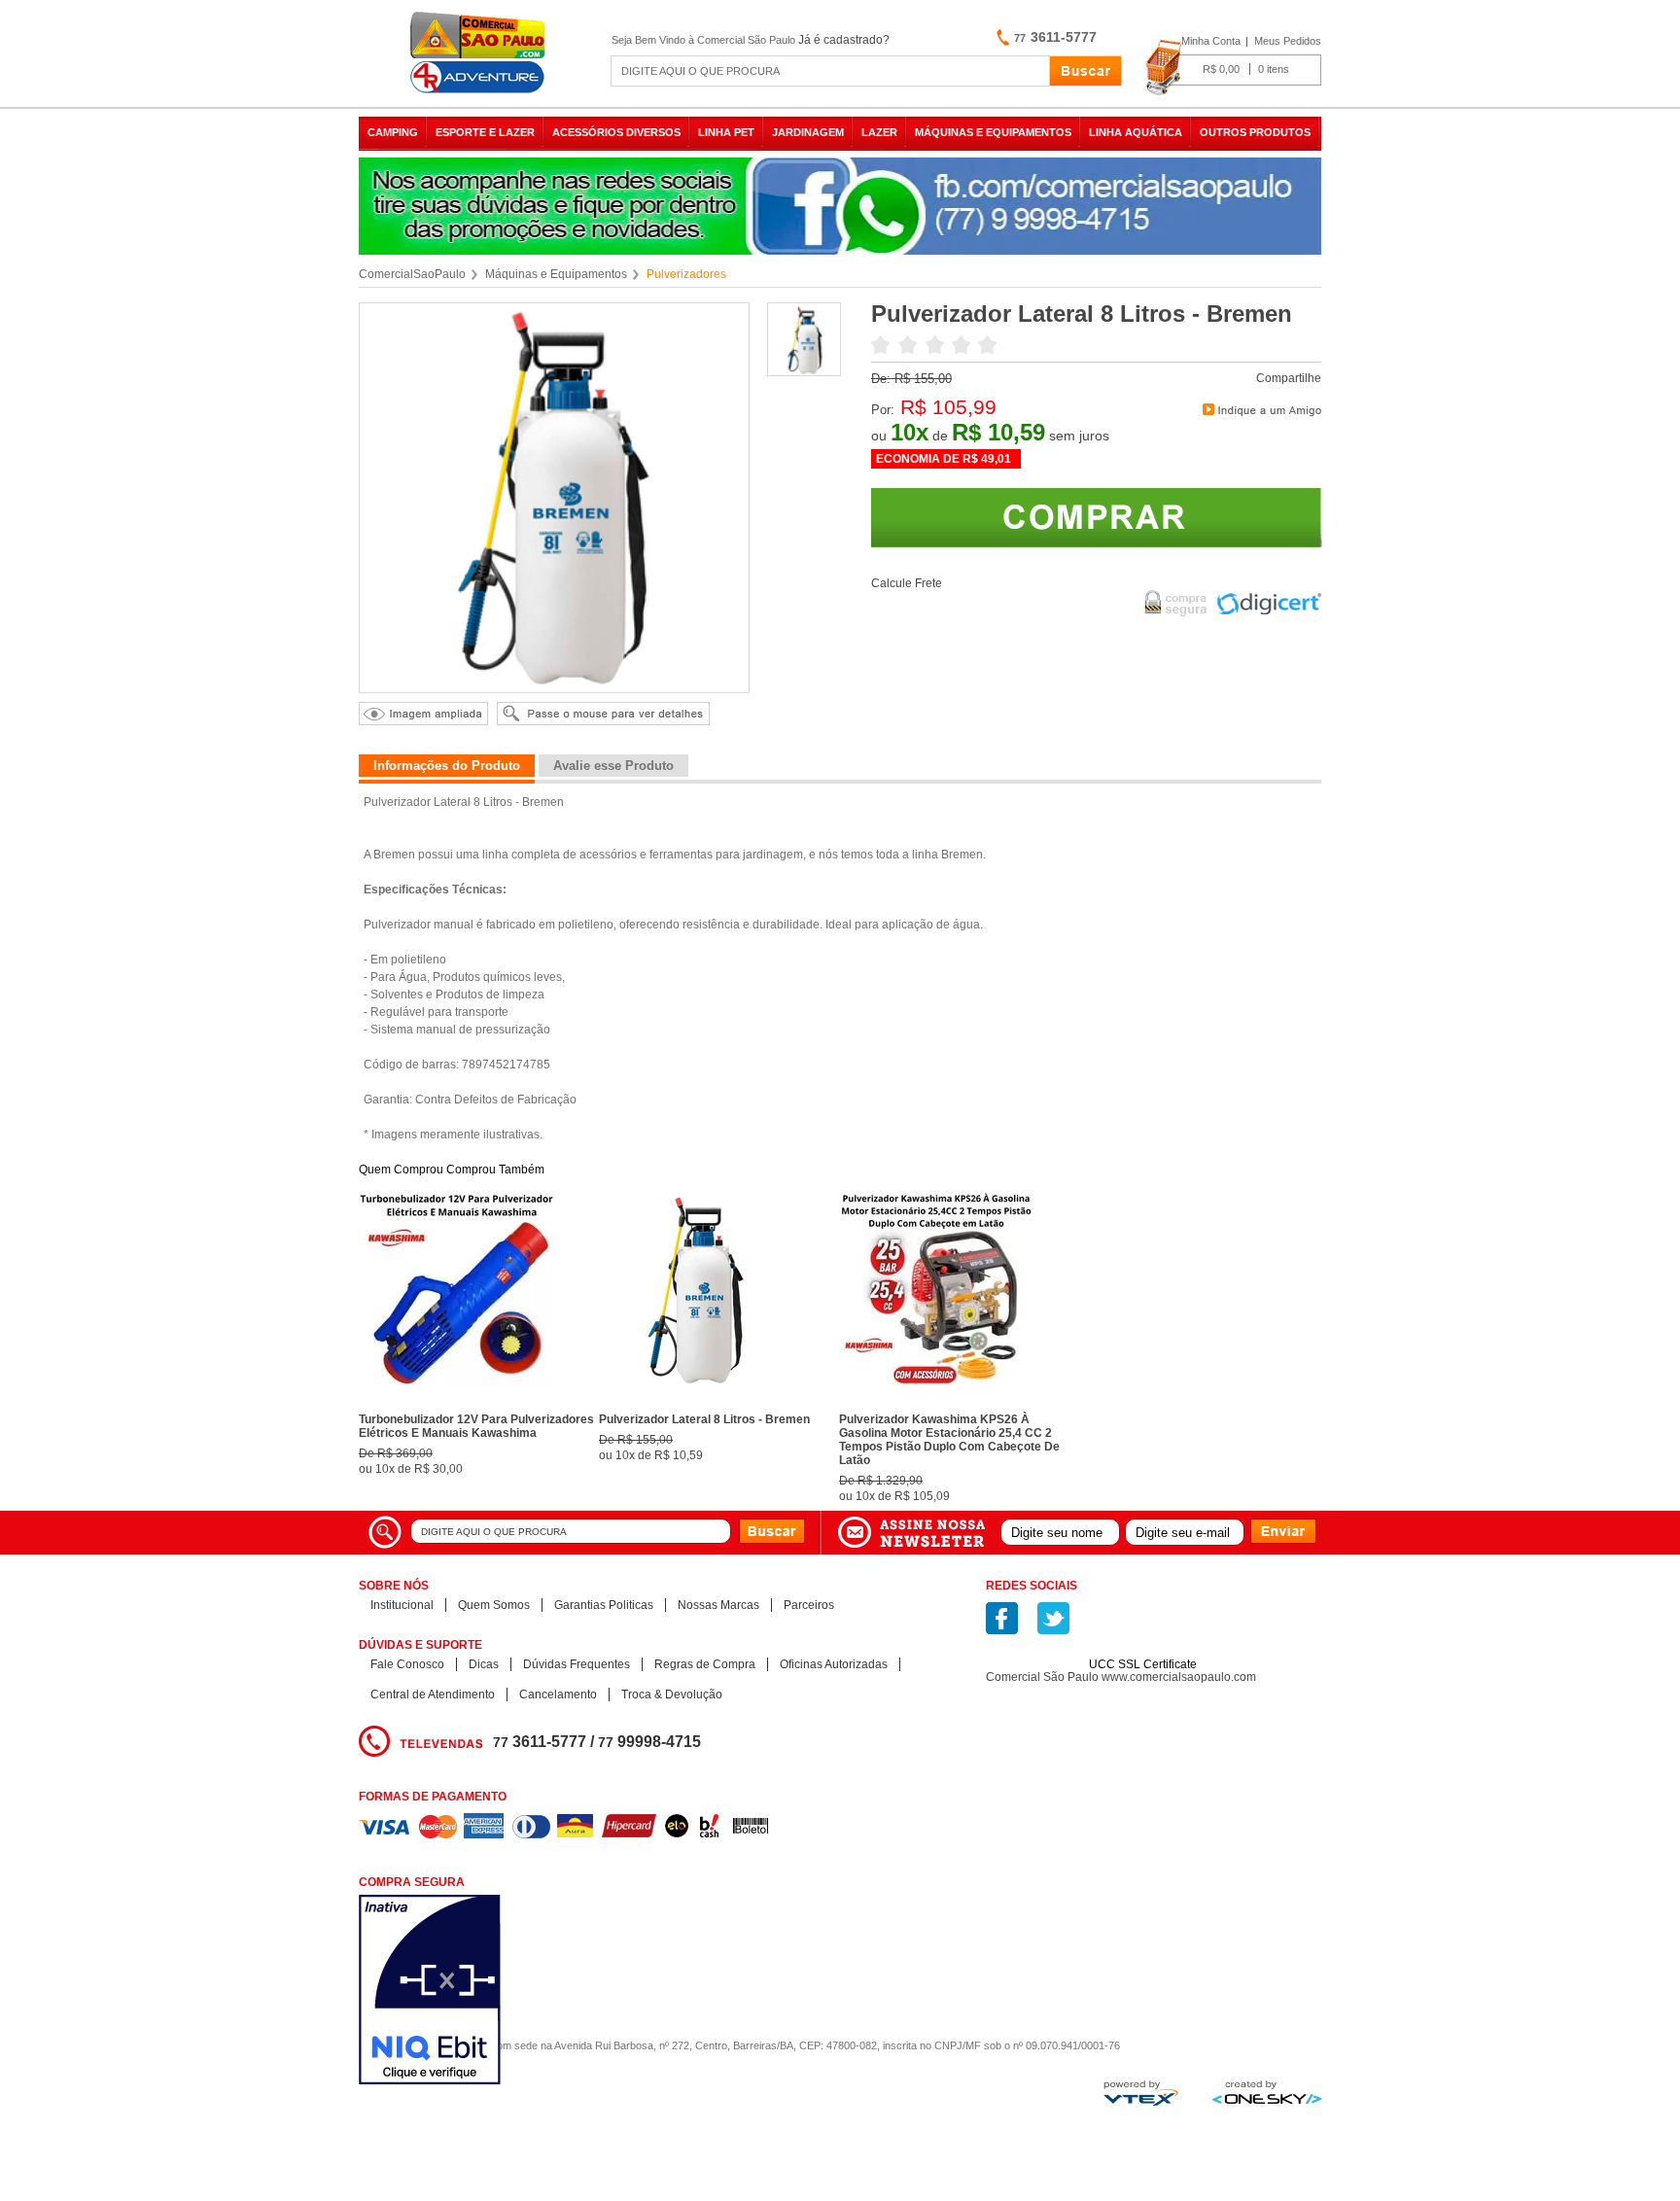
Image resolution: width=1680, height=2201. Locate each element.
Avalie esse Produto (613, 766)
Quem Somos (494, 1605)
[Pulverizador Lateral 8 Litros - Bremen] (696, 1401)
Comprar (1097, 518)
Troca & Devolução (672, 1694)
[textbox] (830, 71)
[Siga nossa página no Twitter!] (1053, 1618)
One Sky (1267, 2092)
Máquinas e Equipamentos (993, 132)
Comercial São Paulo (480, 53)
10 (910, 432)
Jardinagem (808, 132)
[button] (1143, 1630)
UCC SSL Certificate (1143, 1664)
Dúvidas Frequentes (577, 1664)
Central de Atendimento (433, 1694)
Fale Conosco (407, 1664)
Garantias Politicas (604, 1605)
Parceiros (809, 1605)
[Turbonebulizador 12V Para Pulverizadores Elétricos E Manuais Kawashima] (456, 1401)
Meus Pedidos (1288, 41)
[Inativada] (533, 1991)
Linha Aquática (1136, 132)
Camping (393, 132)
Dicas (484, 1664)
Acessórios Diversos (616, 132)
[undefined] (554, 498)
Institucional (402, 1605)
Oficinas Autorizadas (834, 1664)
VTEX (1141, 2093)
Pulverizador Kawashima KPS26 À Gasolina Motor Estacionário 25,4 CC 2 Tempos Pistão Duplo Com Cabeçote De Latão (949, 1440)
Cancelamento (558, 1694)
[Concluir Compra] (1233, 68)
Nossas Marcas (718, 1605)
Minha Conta (1211, 41)
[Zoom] (805, 371)
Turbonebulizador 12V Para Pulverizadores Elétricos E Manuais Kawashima (476, 1426)
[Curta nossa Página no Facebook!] (1002, 1618)
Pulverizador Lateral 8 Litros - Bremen (704, 1419)
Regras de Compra (705, 1664)
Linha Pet (726, 132)
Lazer (879, 132)
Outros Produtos (1255, 132)
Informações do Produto (447, 766)
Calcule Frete (907, 583)
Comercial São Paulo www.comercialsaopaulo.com (1121, 1677)
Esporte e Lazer (485, 132)
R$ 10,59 (998, 432)
